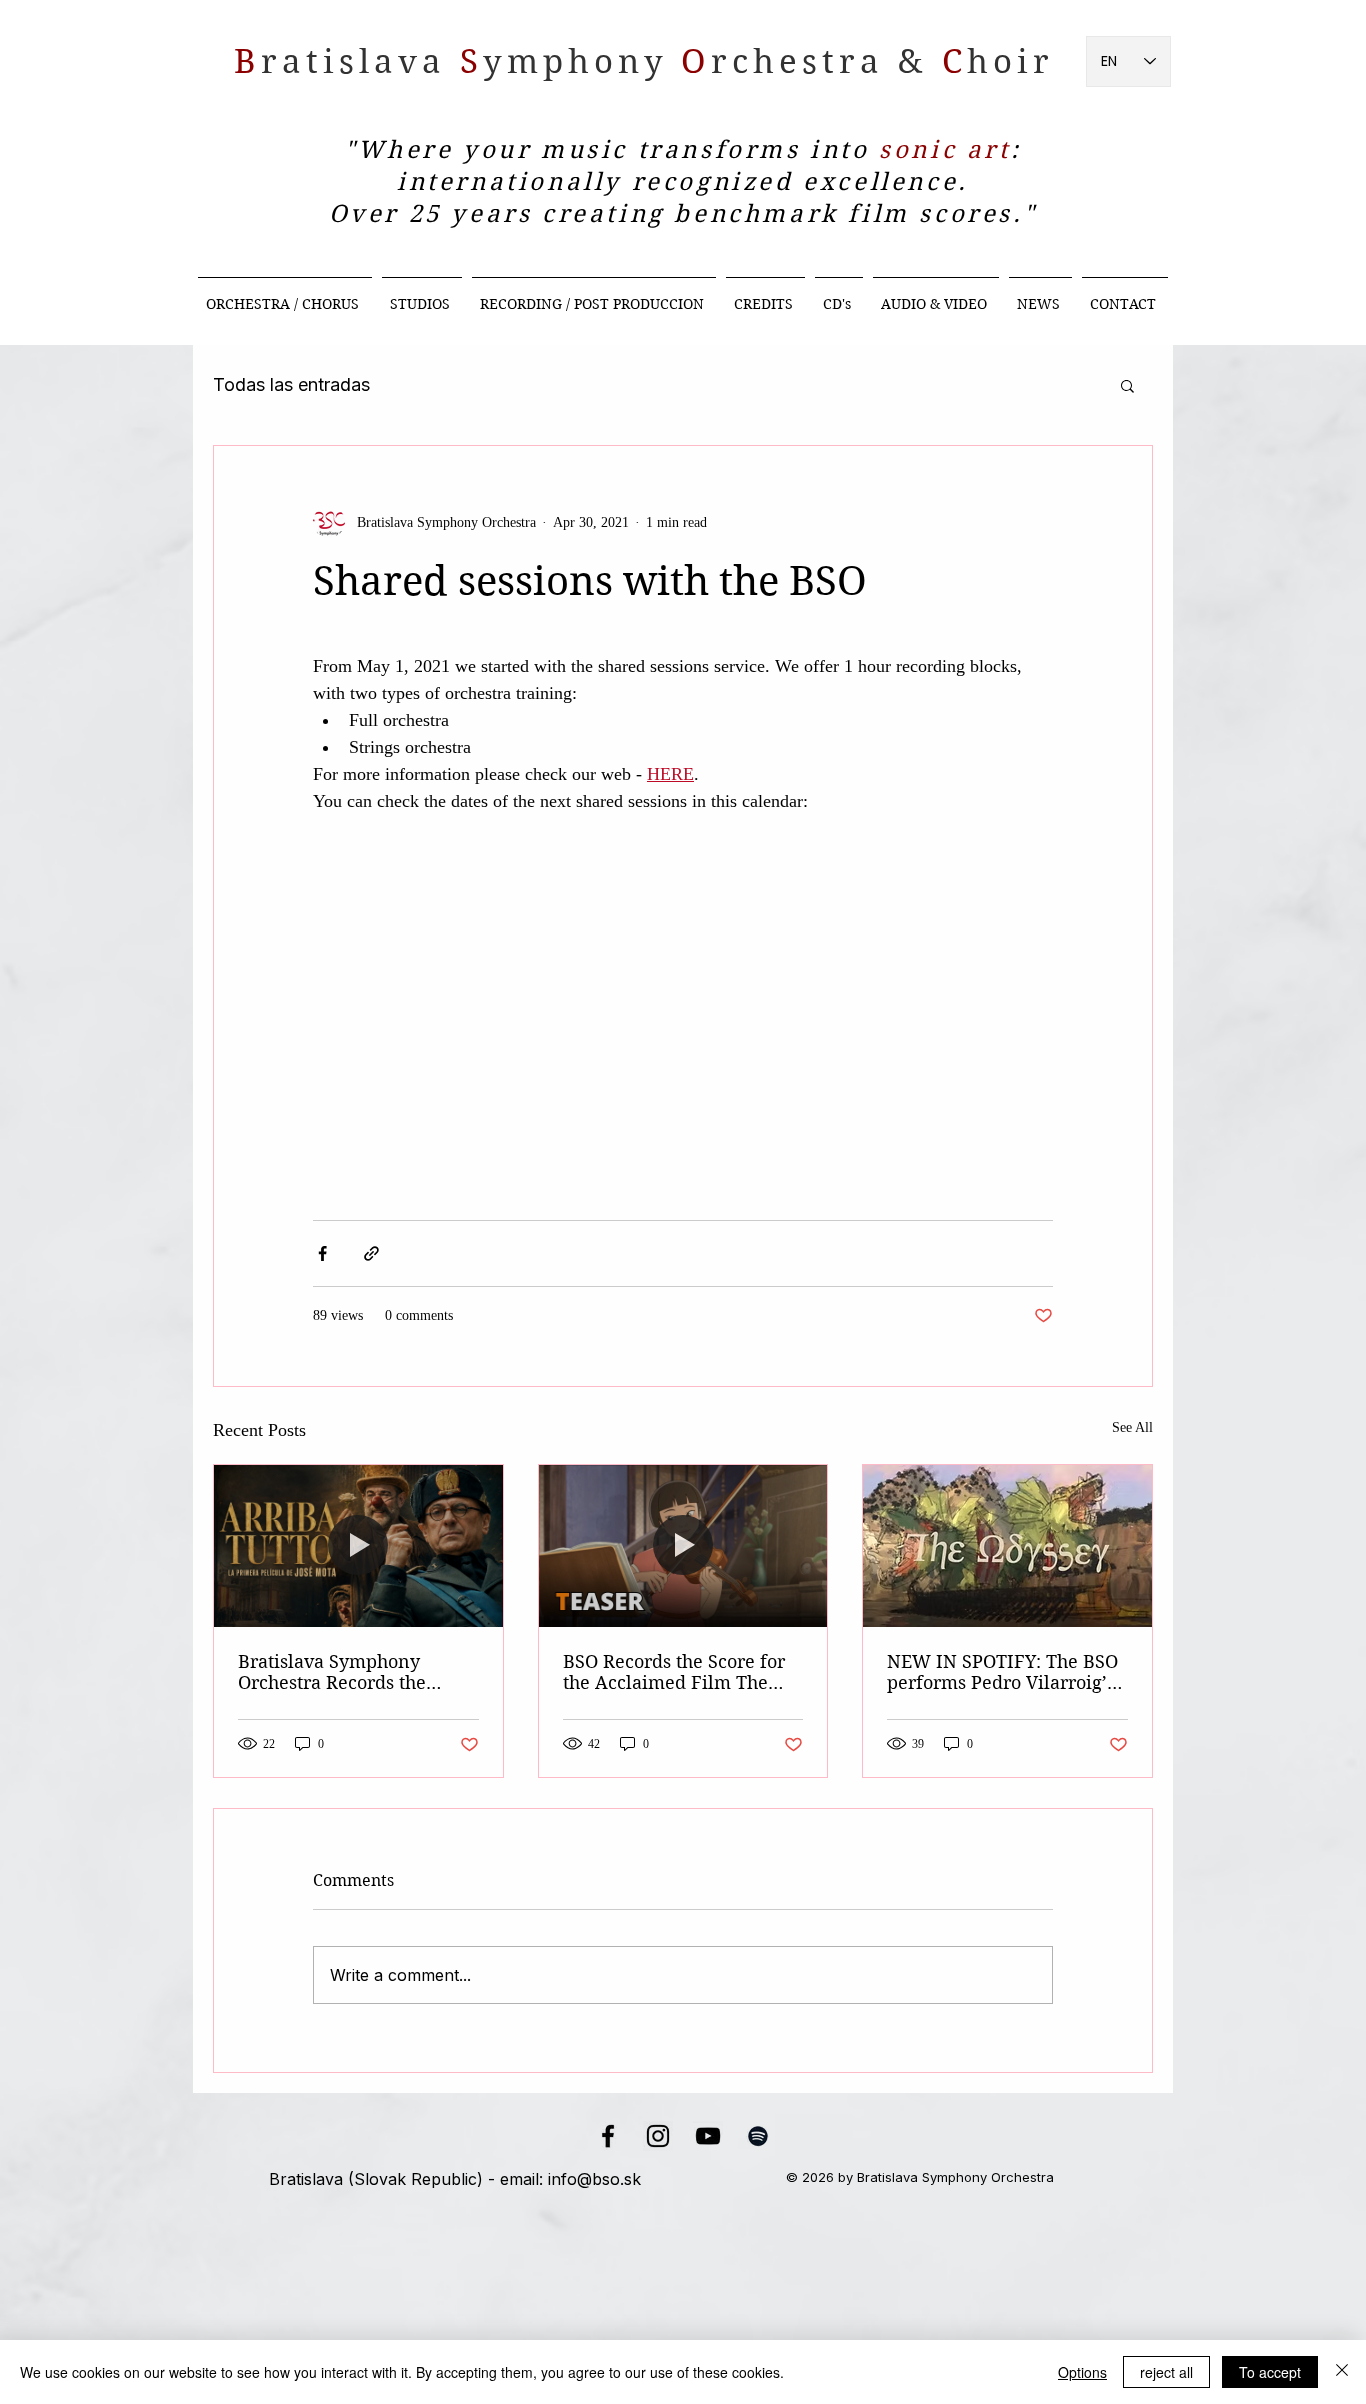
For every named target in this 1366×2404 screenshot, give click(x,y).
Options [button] (1082, 2372)
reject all (1166, 2372)
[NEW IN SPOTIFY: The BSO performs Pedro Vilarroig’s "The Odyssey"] (1007, 1546)
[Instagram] (658, 2136)
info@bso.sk (594, 2179)
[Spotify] (758, 2136)
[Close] (1342, 2372)
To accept (1270, 2372)
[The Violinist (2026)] (683, 1546)
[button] (1127, 385)
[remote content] (683, 967)
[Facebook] (608, 2136)
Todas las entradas (291, 384)
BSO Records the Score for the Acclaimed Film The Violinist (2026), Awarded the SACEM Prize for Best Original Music (674, 1672)
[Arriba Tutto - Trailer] (358, 1546)
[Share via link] (371, 1253)
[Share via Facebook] (322, 1253)
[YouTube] (708, 2136)
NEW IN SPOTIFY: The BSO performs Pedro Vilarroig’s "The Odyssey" (1002, 1672)
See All (1132, 1427)
